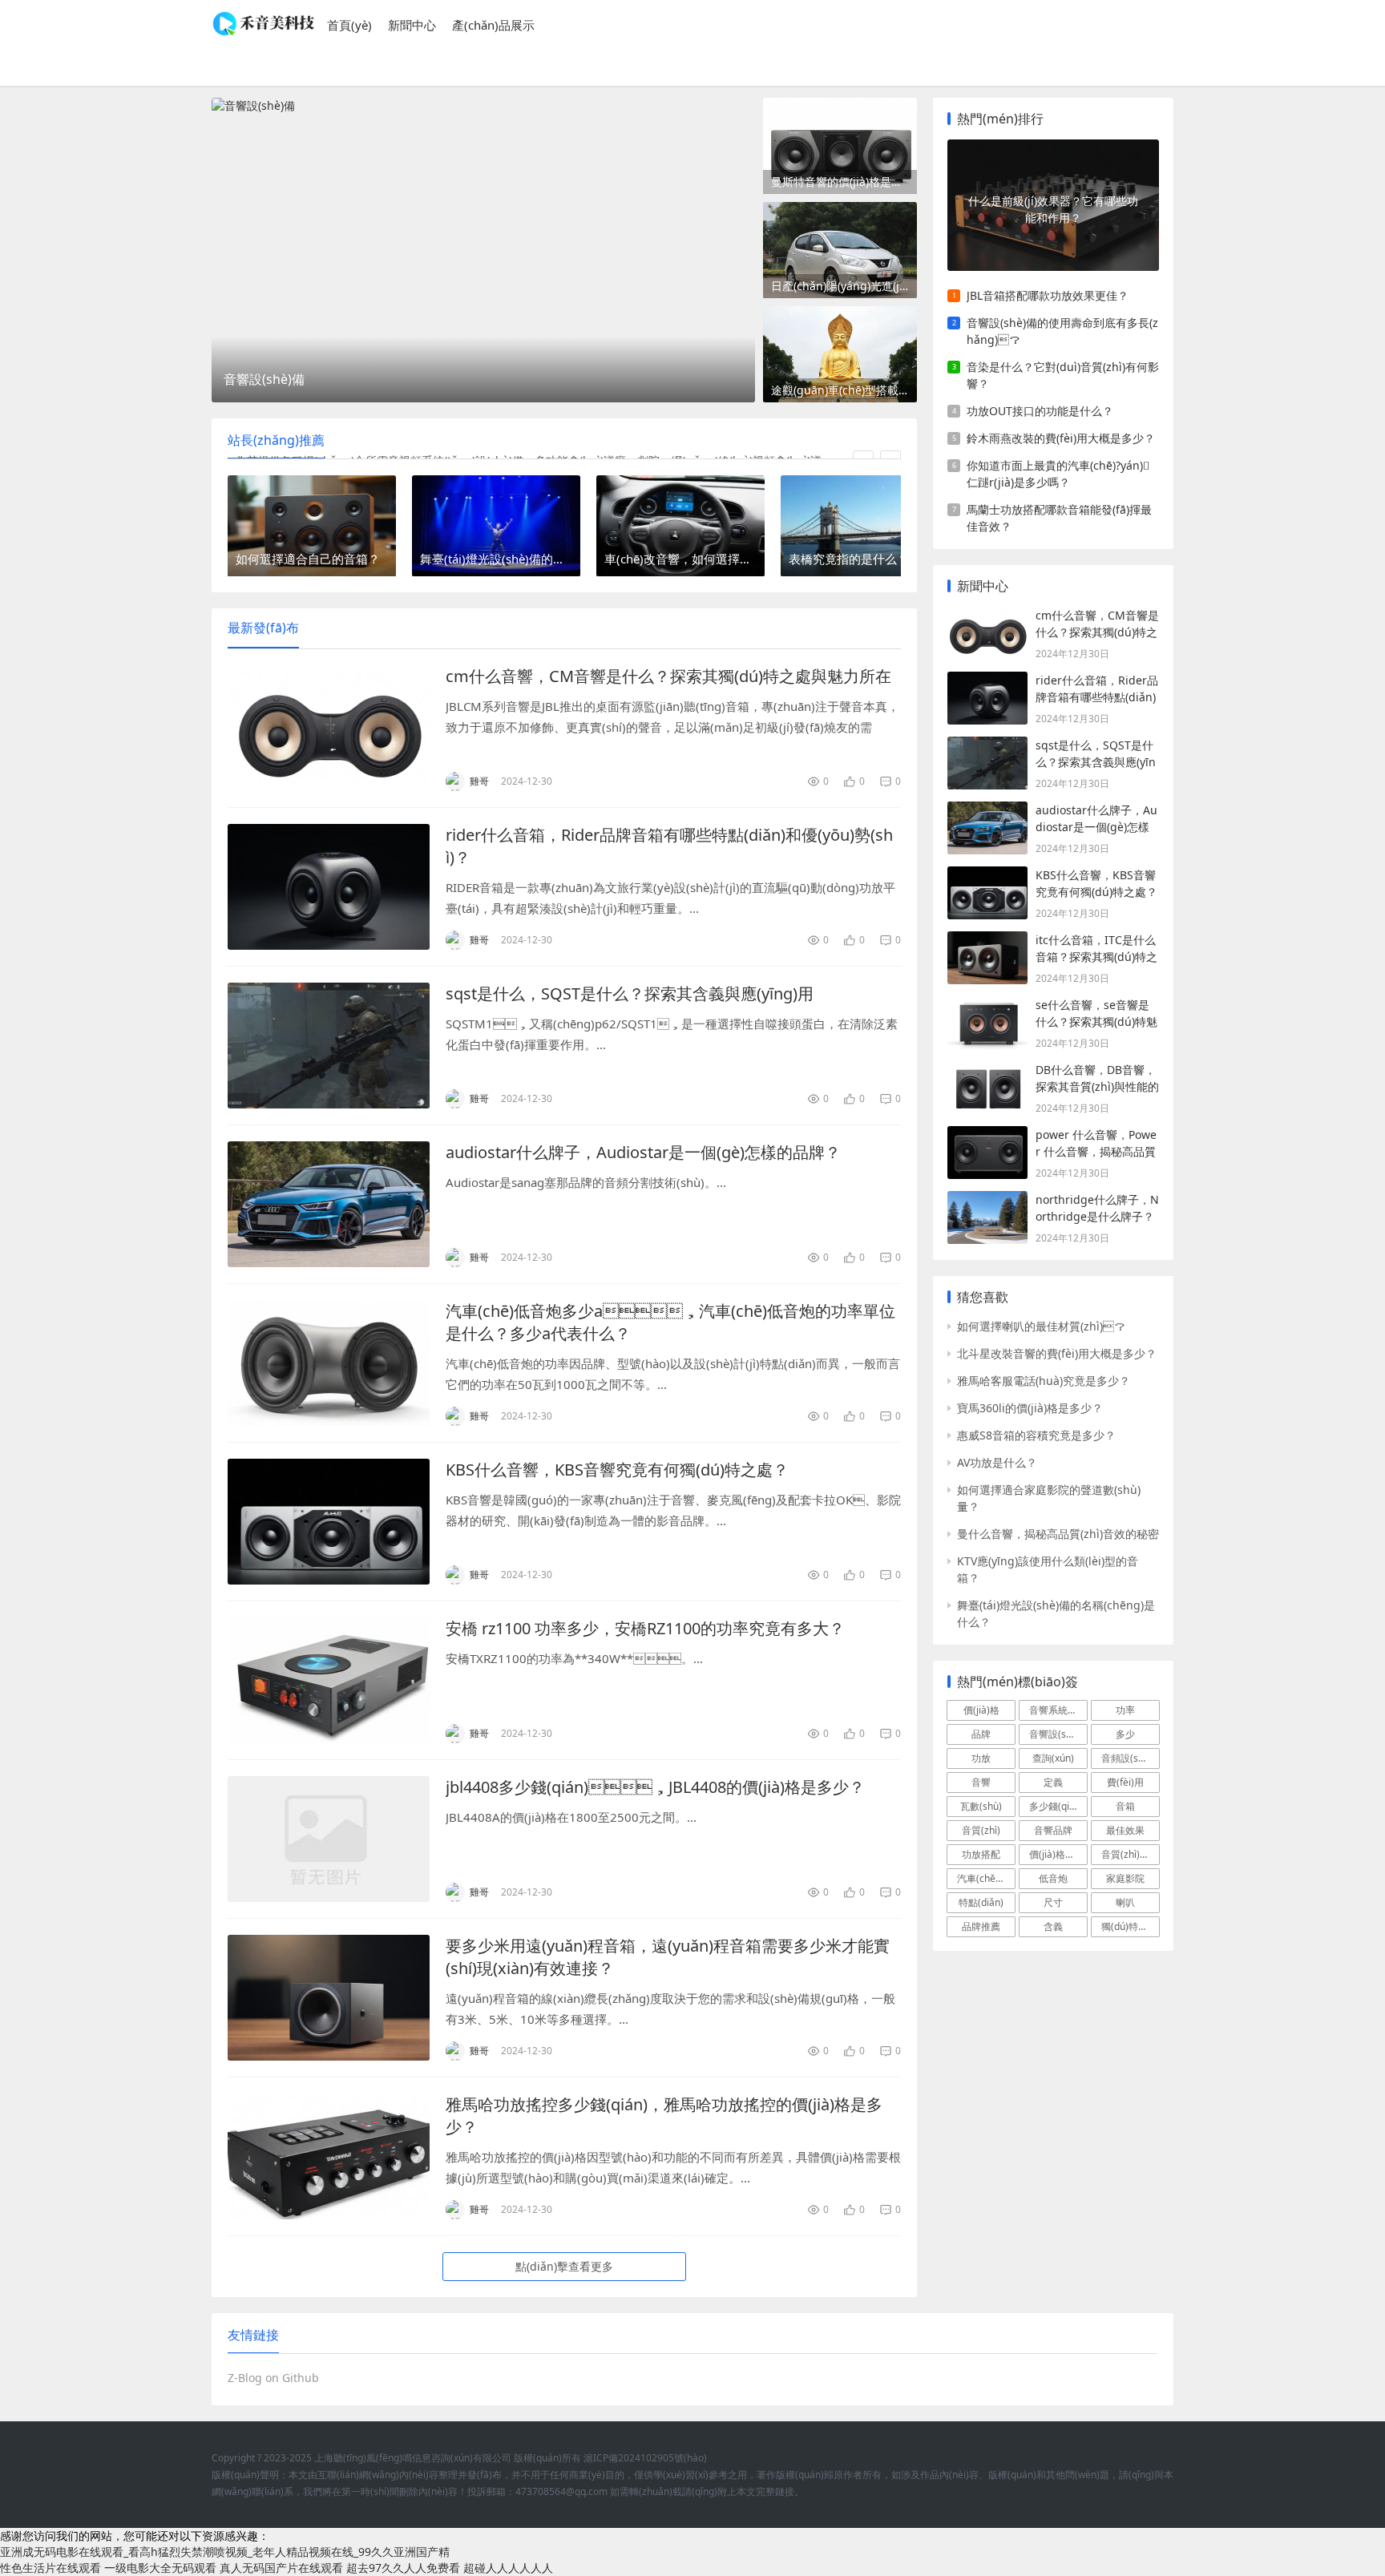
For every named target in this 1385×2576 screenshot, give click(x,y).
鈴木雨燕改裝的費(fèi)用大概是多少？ (1061, 438)
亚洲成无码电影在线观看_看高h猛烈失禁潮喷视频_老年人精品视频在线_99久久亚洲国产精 (225, 2552)
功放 (981, 1758)
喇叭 (1125, 1902)
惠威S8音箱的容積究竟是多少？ (1036, 1435)
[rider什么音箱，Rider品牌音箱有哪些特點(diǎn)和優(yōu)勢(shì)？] (329, 887)
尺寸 (1053, 1902)
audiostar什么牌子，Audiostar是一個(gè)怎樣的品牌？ (643, 1152)
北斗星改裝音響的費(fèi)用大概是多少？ (1057, 1353)
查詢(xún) (1053, 1758)
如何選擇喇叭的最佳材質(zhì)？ (1041, 1326)
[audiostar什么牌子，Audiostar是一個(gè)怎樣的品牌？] (329, 1204)
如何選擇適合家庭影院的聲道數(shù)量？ (1049, 1498)
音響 (981, 1782)
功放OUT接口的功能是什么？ (1040, 411)
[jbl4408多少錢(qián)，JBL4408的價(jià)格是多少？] (329, 1839)
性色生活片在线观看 (50, 2568)
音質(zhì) (981, 1830)
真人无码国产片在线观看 (281, 2568)
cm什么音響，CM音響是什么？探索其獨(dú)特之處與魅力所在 (668, 676)
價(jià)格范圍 (1057, 1854)
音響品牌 (1053, 1830)
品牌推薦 (981, 1926)
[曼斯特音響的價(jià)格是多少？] (840, 146)
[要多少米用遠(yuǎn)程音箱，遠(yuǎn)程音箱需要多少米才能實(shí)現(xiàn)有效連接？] (329, 1998)
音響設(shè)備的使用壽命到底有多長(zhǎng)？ (1062, 331)
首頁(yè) (349, 25)
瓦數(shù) (981, 1806)
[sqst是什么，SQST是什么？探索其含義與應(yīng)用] (329, 1046)
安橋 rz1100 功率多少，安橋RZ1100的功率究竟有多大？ (645, 1628)
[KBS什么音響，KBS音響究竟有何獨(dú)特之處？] (329, 1522)
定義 (1053, 1782)
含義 (1053, 1926)
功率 (1125, 1710)
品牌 (981, 1734)
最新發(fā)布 (263, 628)
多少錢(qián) (1056, 1806)
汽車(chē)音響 (986, 1878)
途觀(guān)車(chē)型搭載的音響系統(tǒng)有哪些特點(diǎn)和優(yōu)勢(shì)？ (844, 390)
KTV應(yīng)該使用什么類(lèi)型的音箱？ (1048, 1569)
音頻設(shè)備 (1131, 1758)
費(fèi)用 (1125, 1782)
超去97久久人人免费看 (403, 2568)
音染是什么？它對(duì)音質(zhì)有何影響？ (1063, 375)
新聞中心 (412, 25)
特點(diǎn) (981, 1902)
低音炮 (1053, 1878)
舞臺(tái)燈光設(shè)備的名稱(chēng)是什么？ (1056, 1613)
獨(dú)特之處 (1129, 1926)
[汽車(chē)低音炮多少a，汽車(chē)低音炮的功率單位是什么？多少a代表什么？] (329, 1363)
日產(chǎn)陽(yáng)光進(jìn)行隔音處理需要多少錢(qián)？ (844, 286)
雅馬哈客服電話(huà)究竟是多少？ (1044, 1381)
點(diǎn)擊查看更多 (564, 2266)
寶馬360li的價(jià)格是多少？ (1030, 1408)
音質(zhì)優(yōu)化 (1131, 1854)
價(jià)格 (981, 1710)
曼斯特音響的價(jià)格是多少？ (844, 182)
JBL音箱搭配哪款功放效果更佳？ (1048, 295)
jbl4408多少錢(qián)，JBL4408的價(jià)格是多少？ (655, 1787)
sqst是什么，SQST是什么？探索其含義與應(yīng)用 (630, 993)
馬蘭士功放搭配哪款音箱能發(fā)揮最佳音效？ (1059, 518)
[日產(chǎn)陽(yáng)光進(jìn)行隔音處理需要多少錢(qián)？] (840, 250)
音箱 (1125, 1806)
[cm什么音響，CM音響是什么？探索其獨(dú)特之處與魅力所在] (329, 728)
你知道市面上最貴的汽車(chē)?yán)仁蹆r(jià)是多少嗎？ (1058, 474)
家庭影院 (1125, 1878)
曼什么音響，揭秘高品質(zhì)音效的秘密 (1058, 1534)
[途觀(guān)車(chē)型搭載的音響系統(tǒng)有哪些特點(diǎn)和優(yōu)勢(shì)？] (840, 354)
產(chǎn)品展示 (493, 25)
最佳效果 (1125, 1830)
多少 (1125, 1734)
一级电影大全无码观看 (160, 2568)
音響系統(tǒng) (1058, 1710)
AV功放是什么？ (997, 1462)
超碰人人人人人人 (508, 2568)
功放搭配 (981, 1854)
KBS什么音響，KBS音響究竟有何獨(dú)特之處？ (617, 1470)
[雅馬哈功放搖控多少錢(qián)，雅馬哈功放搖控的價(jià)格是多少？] (329, 2156)
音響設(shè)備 (1058, 1734)
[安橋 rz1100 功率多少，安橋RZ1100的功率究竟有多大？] (329, 1680)
